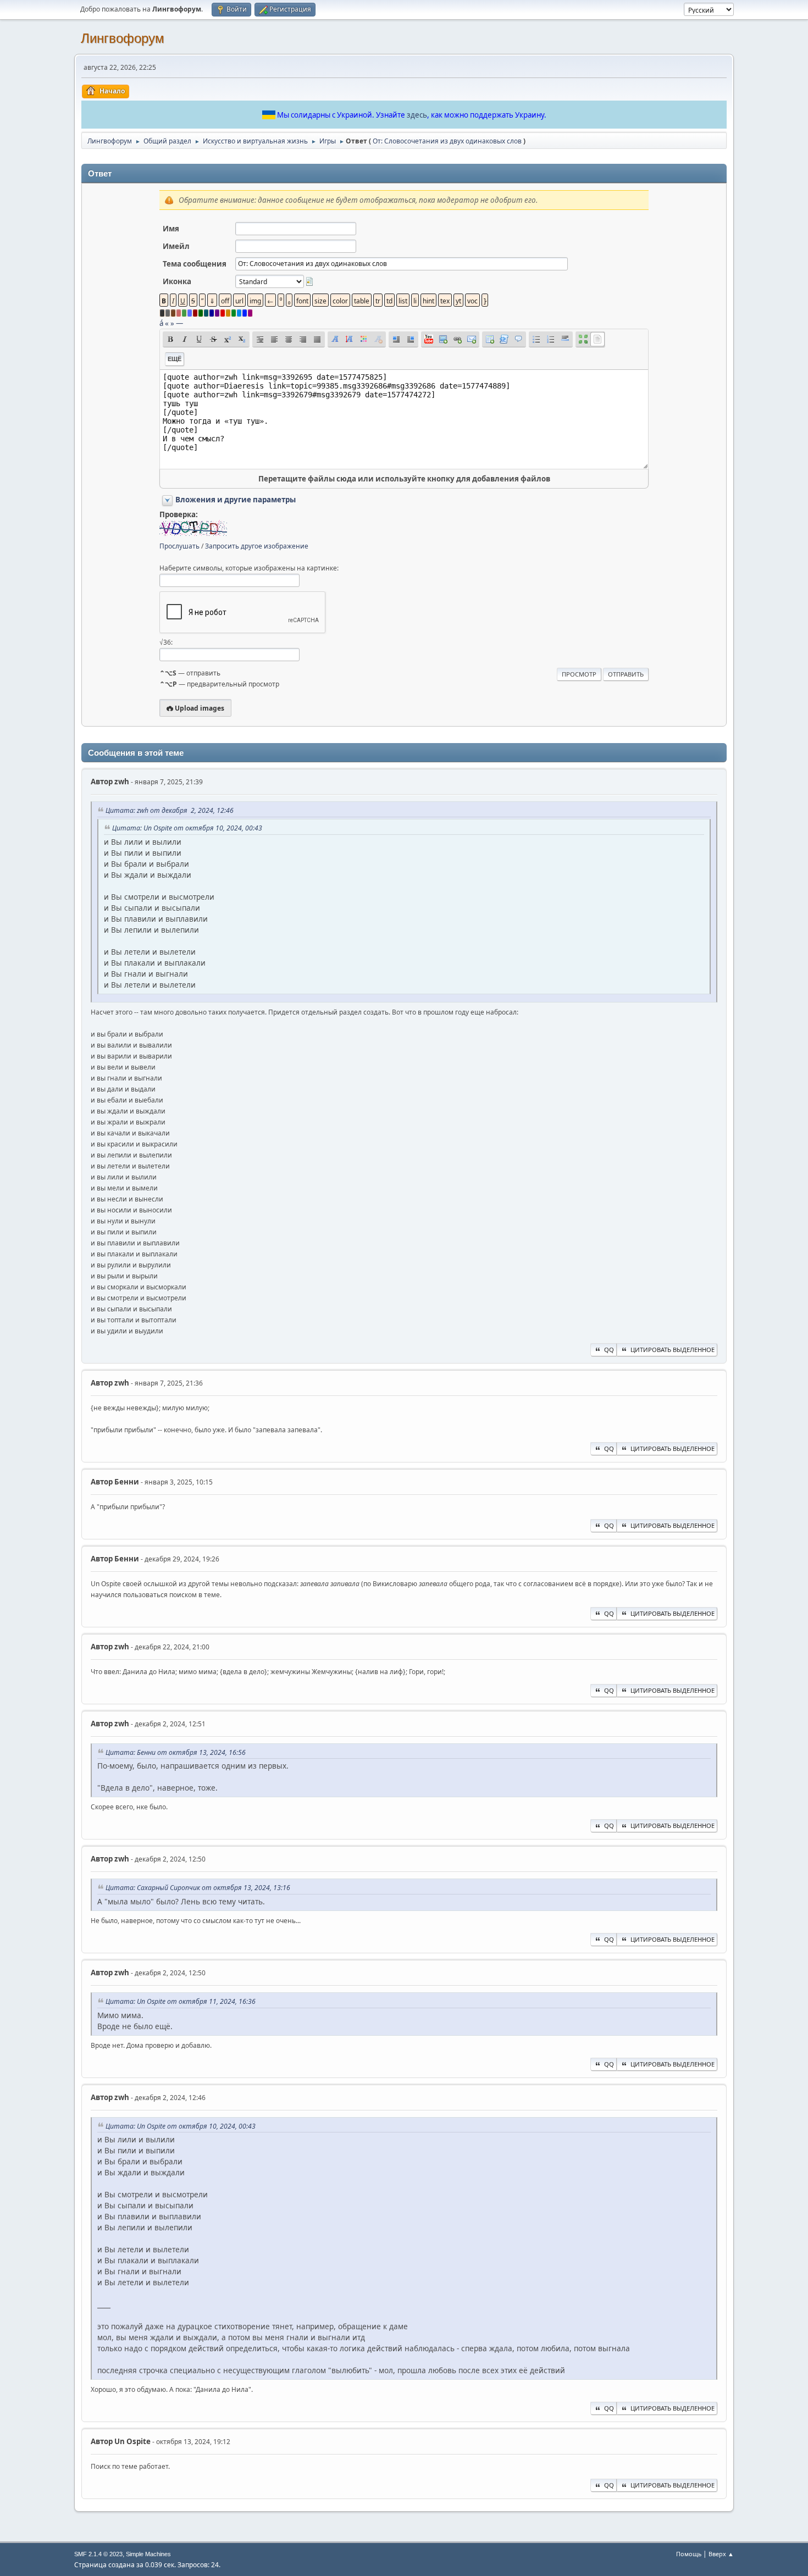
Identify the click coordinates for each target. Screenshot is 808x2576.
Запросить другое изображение (257, 546)
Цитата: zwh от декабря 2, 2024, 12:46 (170, 810)
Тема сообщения (195, 264)
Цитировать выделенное (673, 1350)
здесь (417, 115)
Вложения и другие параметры (236, 500)
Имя (171, 229)
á (161, 323)
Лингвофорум (123, 38)
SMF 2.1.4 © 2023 (98, 2554)
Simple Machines (148, 2554)
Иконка (177, 281)
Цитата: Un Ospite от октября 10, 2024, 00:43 (187, 828)
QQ (609, 1350)
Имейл (176, 246)
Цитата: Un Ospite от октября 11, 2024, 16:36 (181, 2001)
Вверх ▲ (721, 2554)
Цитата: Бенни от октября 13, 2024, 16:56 (176, 1752)
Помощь (689, 2554)
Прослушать (179, 546)
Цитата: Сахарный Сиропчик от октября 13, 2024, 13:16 (198, 1888)
